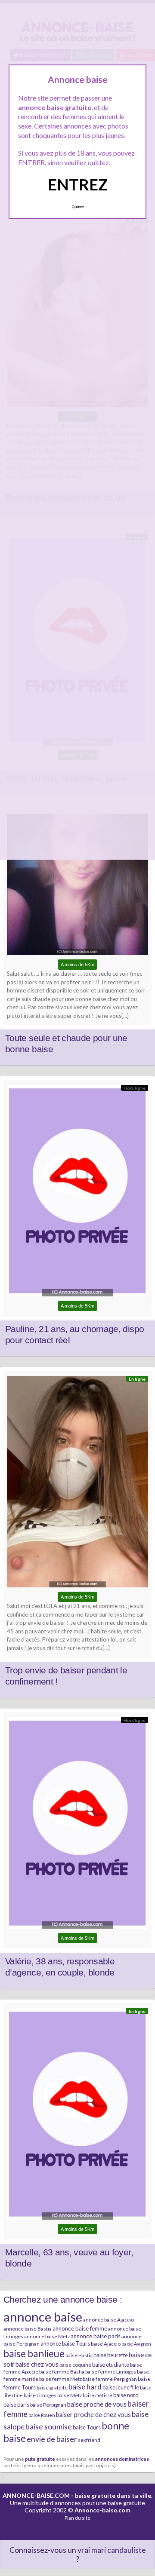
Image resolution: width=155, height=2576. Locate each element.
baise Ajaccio (106, 2344)
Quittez (78, 207)
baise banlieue (34, 2353)
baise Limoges (40, 2395)
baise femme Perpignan (110, 2379)
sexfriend (89, 2440)
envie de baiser (52, 2439)
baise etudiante (111, 2365)
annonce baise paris (96, 2336)
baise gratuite (52, 2388)
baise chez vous (37, 2364)
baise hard (85, 2387)
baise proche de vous (97, 2404)
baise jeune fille (121, 2387)
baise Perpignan (48, 2405)
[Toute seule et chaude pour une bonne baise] (77, 887)
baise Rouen (42, 2415)
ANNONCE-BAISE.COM (36, 2495)
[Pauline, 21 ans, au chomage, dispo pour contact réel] (77, 1193)
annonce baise (43, 2317)
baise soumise (49, 2426)
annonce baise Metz (47, 2336)
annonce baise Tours (65, 2343)
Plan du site (77, 2518)
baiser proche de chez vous (93, 2415)
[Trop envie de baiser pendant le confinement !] (77, 1484)
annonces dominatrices (122, 2459)
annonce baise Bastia (28, 2329)
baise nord (126, 2395)
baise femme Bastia (62, 2372)
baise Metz (70, 2395)
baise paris (16, 2404)
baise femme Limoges (111, 2372)
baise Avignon (136, 2344)
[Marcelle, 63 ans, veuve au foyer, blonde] (77, 2116)
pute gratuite (40, 2459)
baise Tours (87, 2427)
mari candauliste (119, 2550)
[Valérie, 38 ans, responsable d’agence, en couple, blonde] (77, 1825)
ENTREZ (78, 184)
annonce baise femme (80, 2328)
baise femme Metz (60, 2379)
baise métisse (98, 2395)
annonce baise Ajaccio (108, 2320)
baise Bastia (79, 2355)
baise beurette (111, 2355)
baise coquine (75, 2365)
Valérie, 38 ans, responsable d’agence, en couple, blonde (60, 1967)
